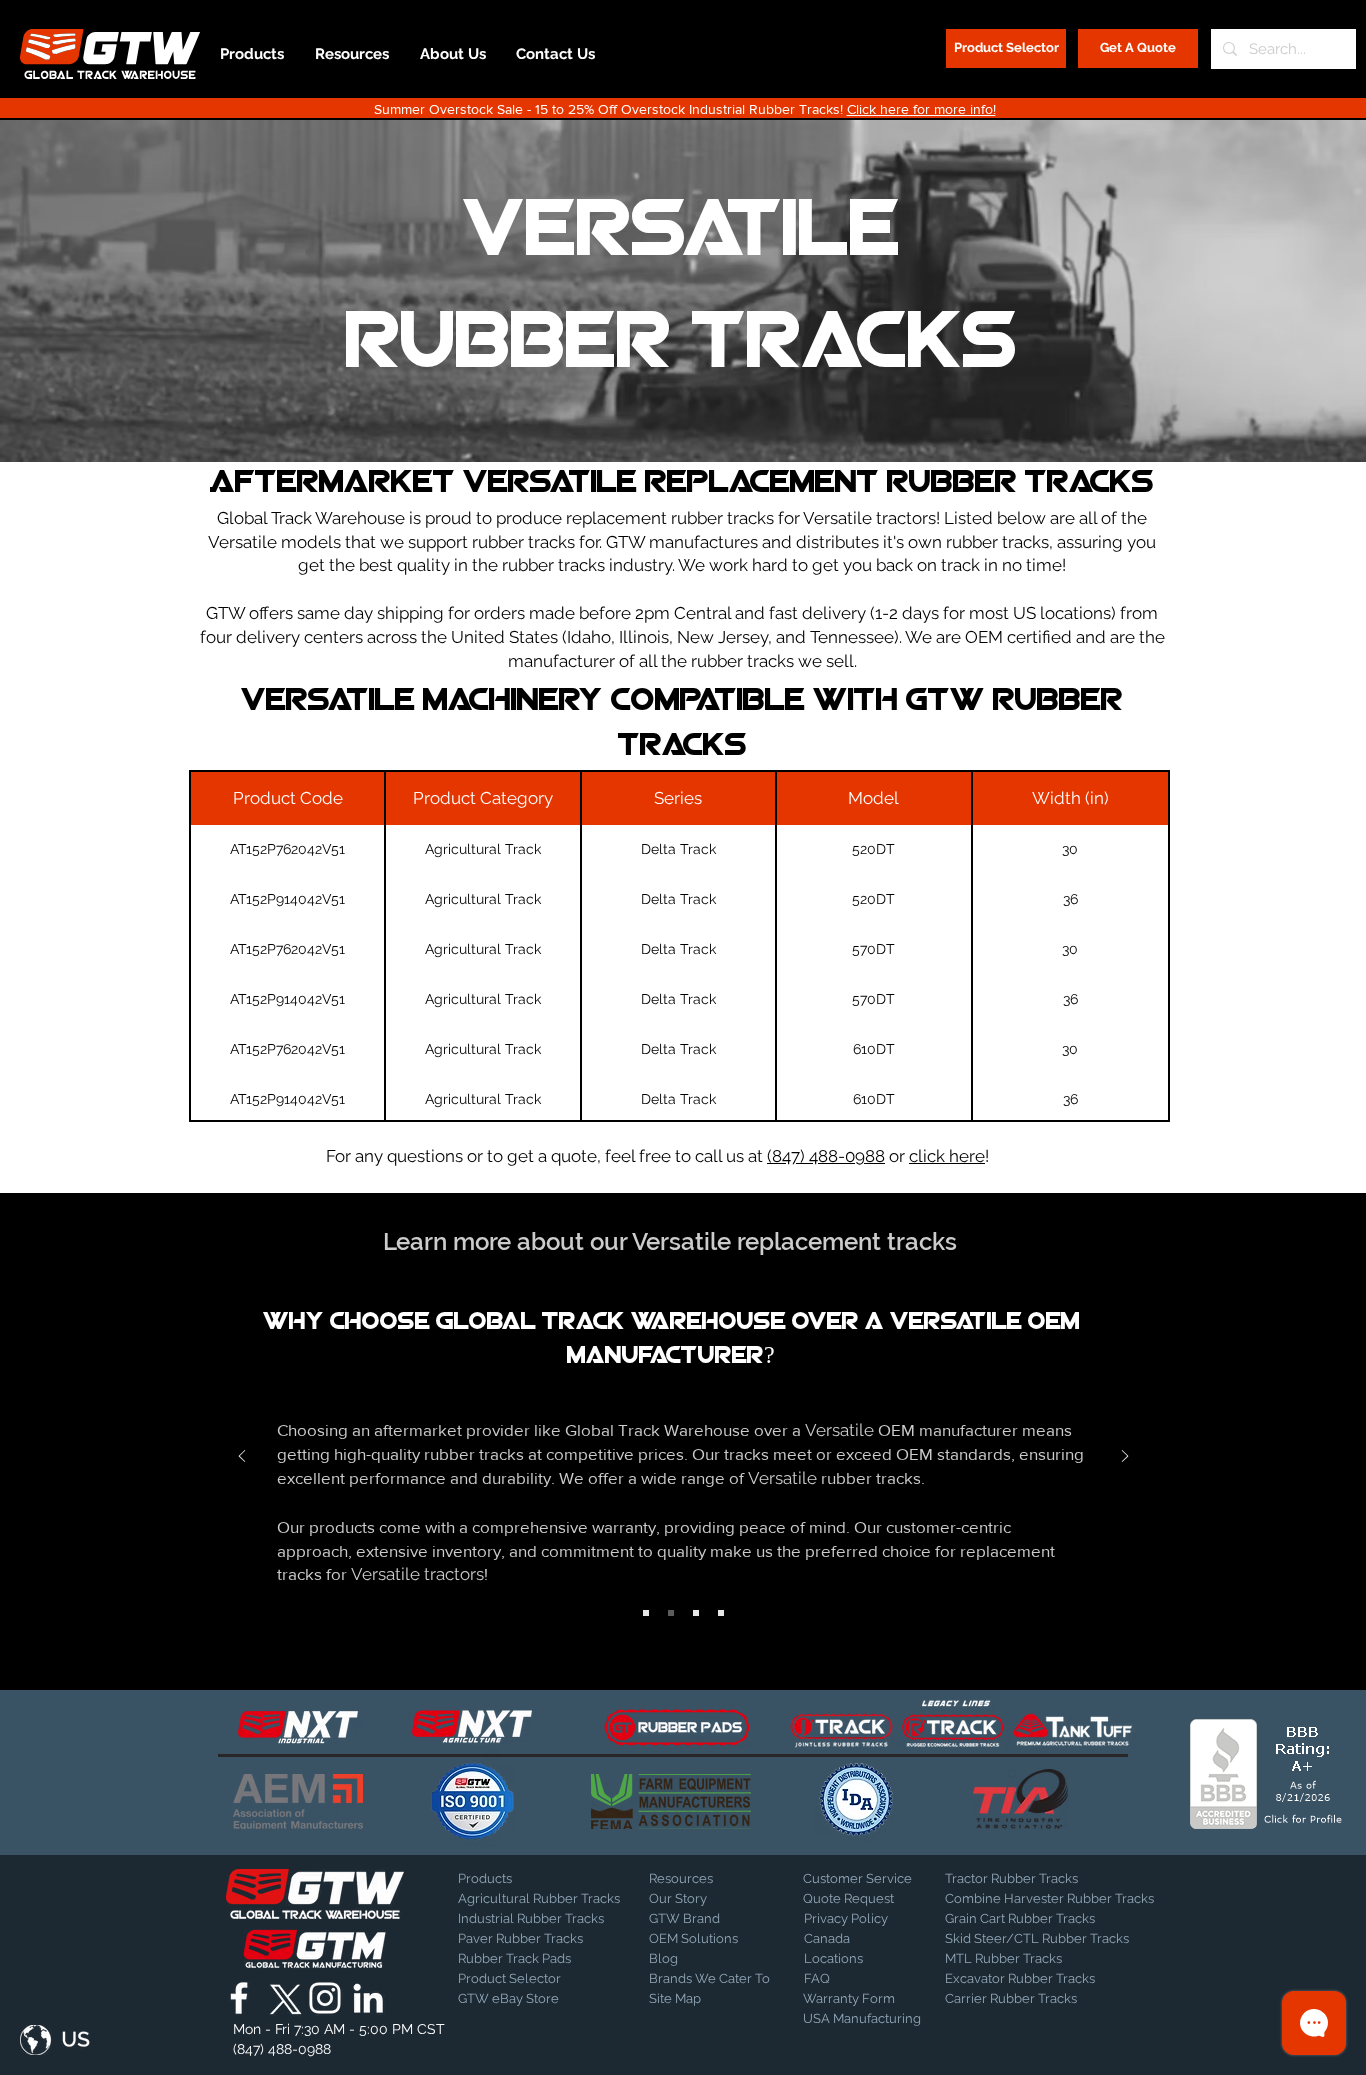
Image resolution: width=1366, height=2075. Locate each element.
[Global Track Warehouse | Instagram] (325, 1998)
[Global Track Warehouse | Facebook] (239, 1998)
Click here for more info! (921, 109)
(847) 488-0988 (826, 1156)
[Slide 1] (646, 1613)
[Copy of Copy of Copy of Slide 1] (721, 1613)
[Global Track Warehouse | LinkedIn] (368, 1998)
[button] (55, 2040)
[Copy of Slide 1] (671, 1613)
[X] (282, 1998)
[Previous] (242, 1457)
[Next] (1125, 1457)
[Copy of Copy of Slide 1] (696, 1613)
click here (947, 1156)
